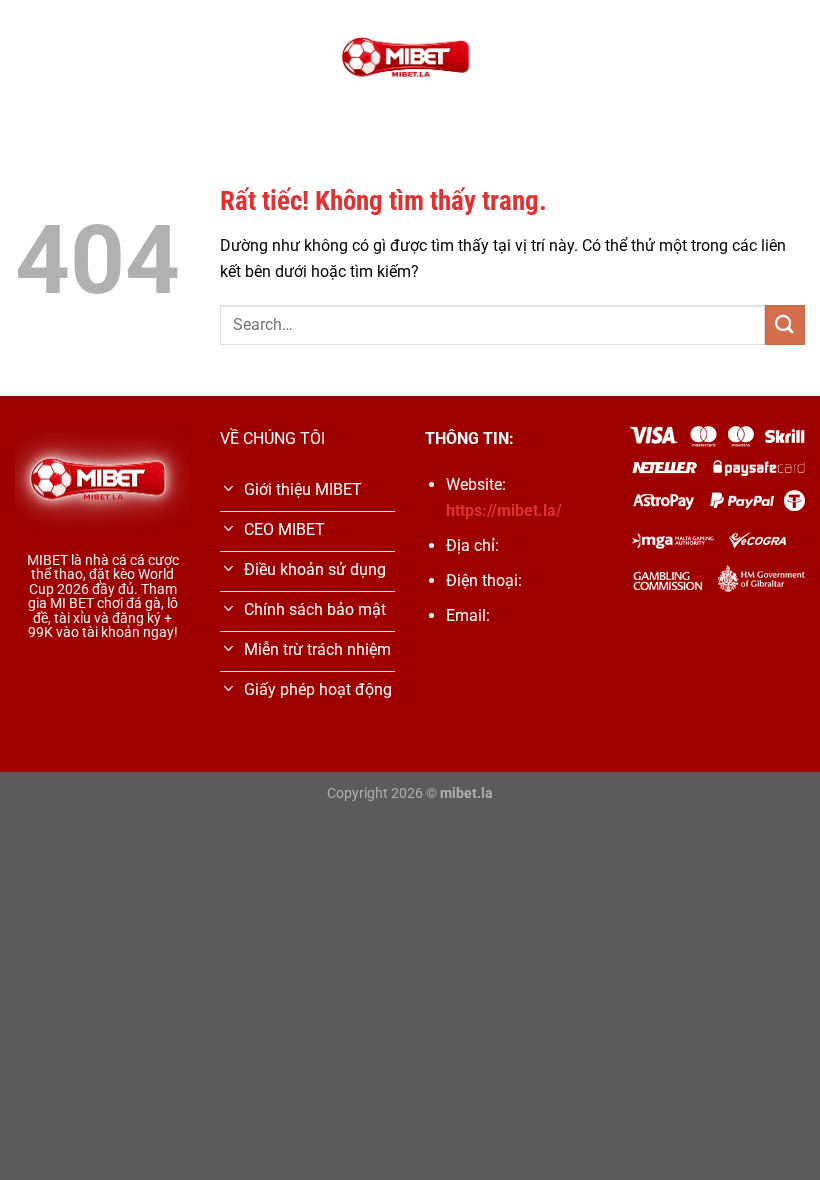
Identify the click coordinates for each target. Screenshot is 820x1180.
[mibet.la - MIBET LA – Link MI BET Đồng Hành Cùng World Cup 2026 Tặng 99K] (410, 62)
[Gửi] (785, 324)
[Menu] (27, 61)
